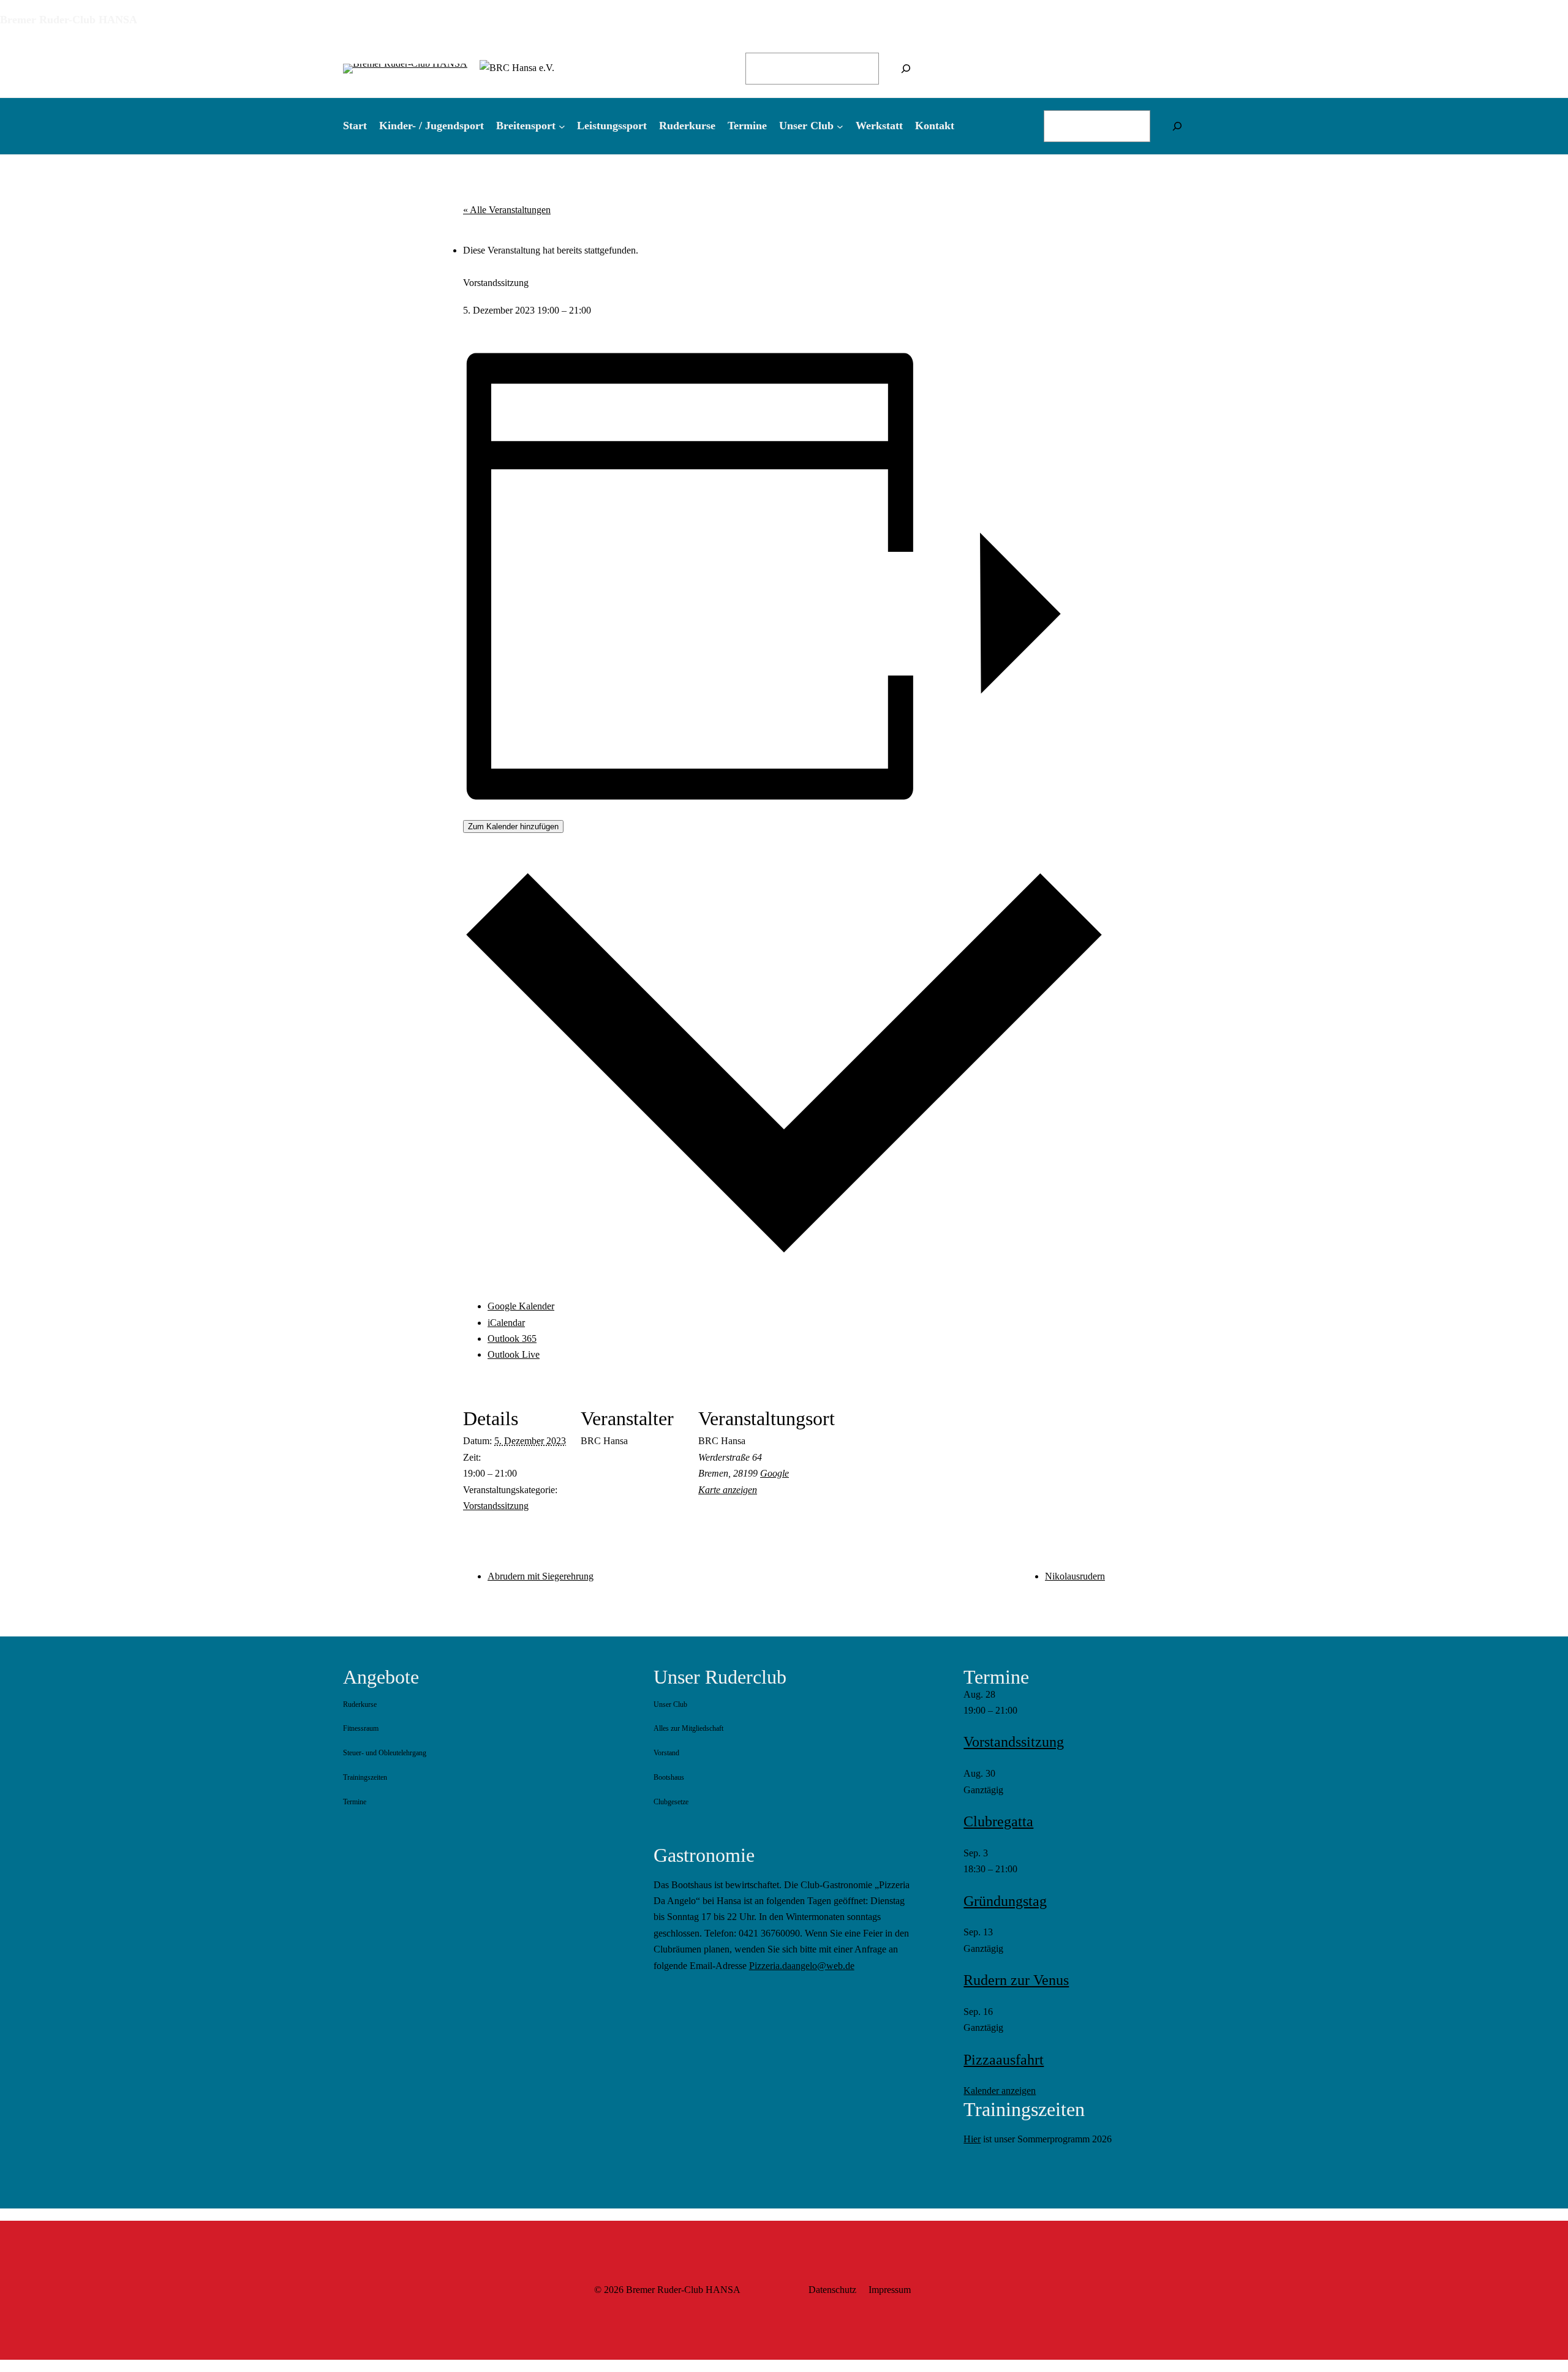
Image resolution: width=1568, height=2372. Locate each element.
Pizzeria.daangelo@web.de (802, 1966)
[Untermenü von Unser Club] (840, 126)
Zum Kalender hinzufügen (513, 826)
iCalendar (506, 1323)
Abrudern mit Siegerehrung (541, 1576)
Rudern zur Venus (1016, 1980)
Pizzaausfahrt (1004, 2060)
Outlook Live (514, 1354)
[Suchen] (906, 69)
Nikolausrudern (1075, 1576)
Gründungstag (1005, 1901)
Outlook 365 (512, 1338)
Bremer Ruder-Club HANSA (69, 20)
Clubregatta (998, 1821)
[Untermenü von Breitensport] (562, 126)
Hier (972, 2139)
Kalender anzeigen (1000, 2091)
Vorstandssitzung (496, 1506)
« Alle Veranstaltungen (507, 210)
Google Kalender (521, 1306)
